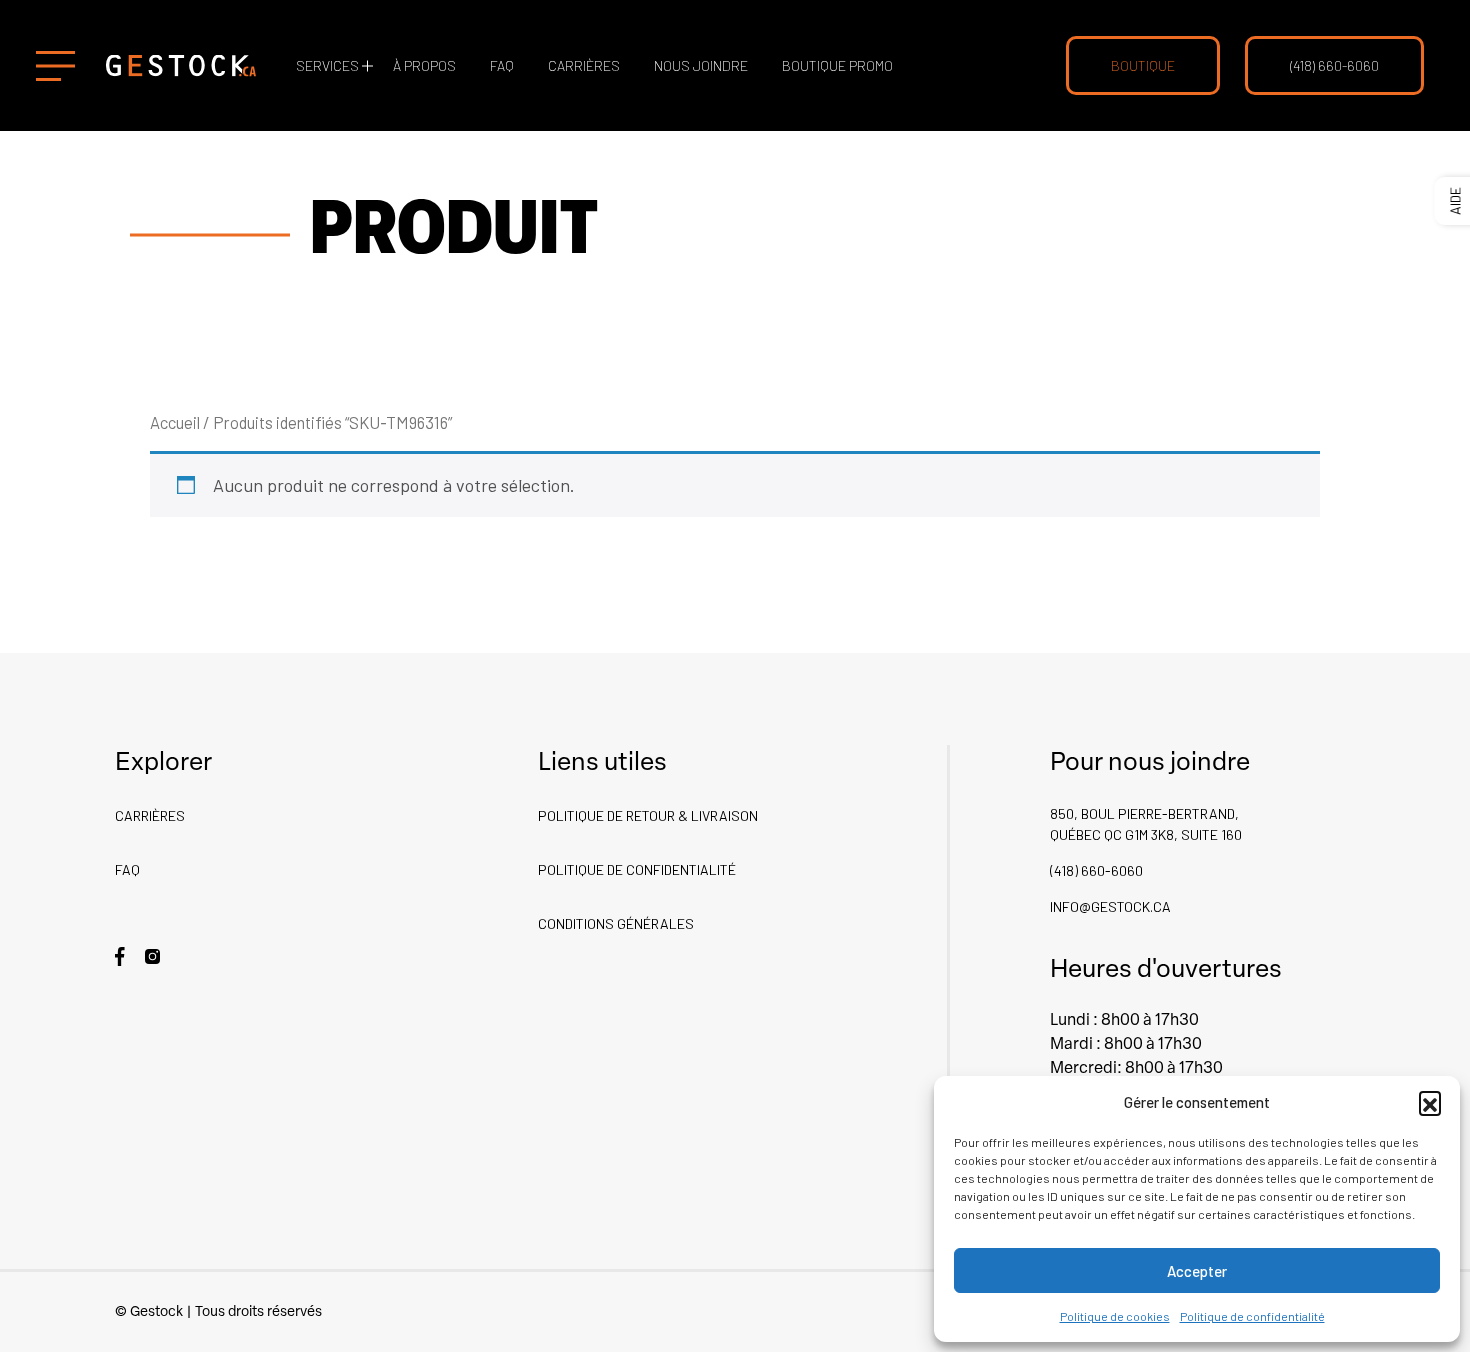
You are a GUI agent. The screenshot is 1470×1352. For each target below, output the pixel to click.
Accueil (175, 422)
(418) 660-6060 (1334, 65)
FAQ (502, 65)
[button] (1430, 1102)
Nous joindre (701, 65)
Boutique (1143, 65)
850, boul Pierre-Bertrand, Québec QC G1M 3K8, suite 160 (1146, 824)
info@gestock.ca (1110, 906)
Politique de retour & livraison (648, 815)
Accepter (1197, 1271)
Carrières (584, 65)
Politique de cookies (1115, 1316)
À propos (424, 65)
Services (327, 65)
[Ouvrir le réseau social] (120, 954)
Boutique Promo (837, 65)
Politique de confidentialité (1252, 1316)
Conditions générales (616, 923)
